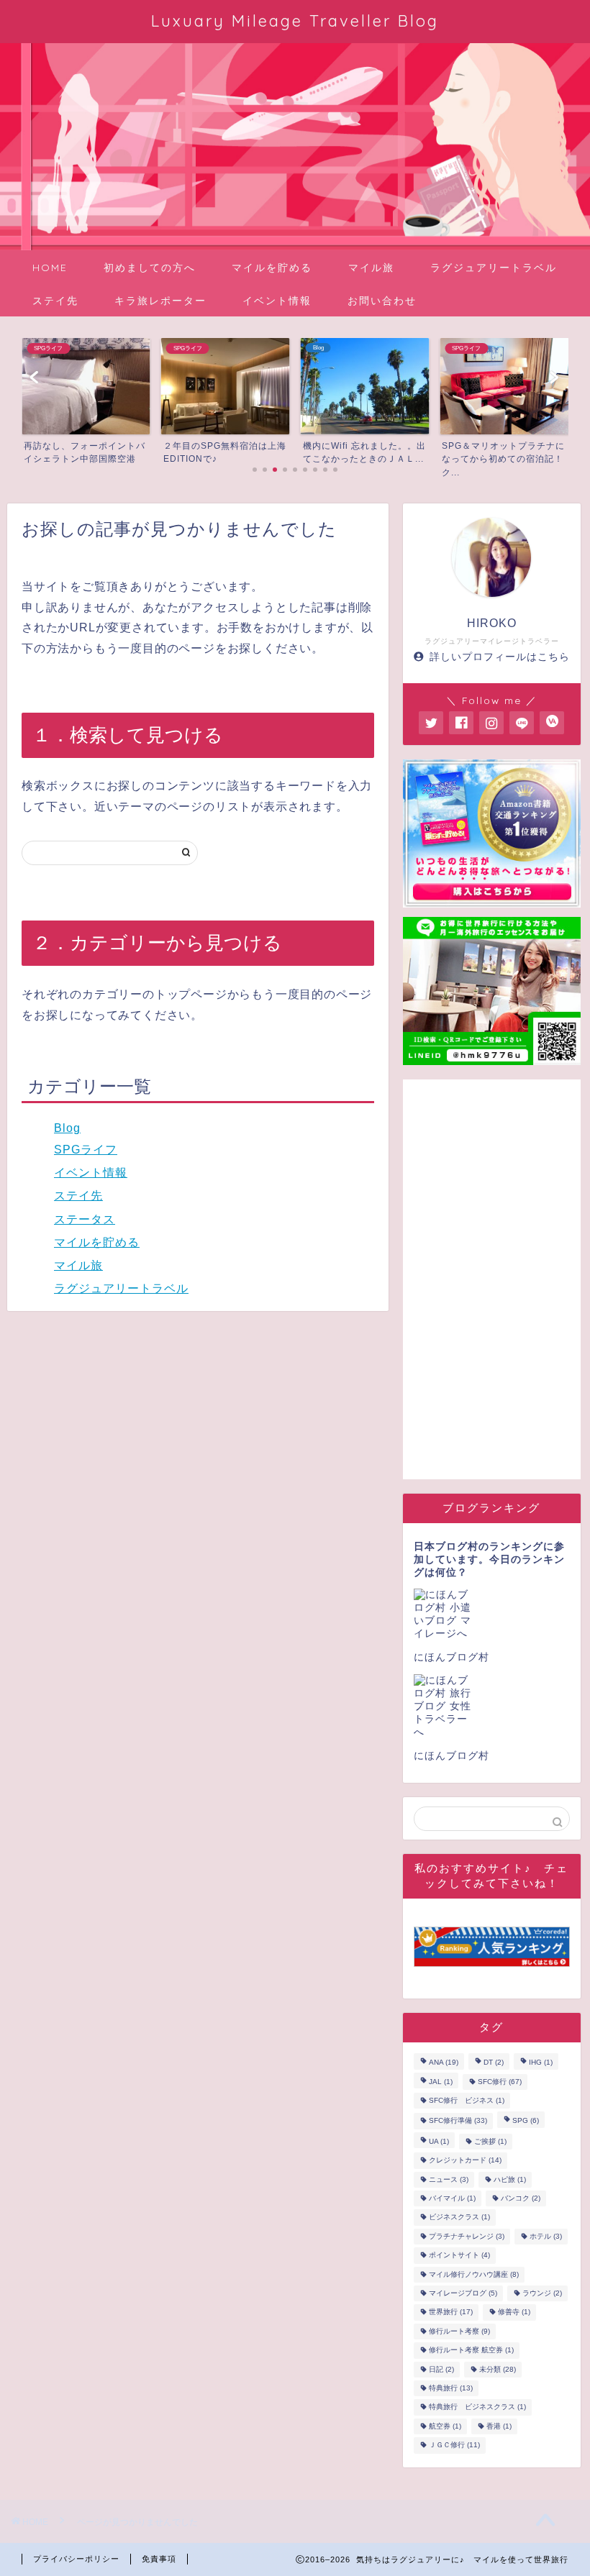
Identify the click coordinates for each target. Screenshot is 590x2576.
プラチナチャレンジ (467, 2236)
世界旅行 (451, 2312)
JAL (441, 2082)
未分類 (498, 2369)
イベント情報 (277, 301)
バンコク (521, 2198)
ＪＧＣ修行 (454, 2445)
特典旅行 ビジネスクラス (477, 2407)
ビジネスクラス (459, 2218)
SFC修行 (500, 2082)
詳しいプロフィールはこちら (500, 657)
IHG (541, 2063)
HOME (50, 268)
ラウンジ (542, 2293)
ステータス (85, 1219)
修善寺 (514, 2312)
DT (494, 2063)
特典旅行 (451, 2388)
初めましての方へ (150, 268)
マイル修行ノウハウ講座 (474, 2274)
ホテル (546, 2236)
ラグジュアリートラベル (494, 268)
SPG (526, 2121)
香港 (499, 2426)
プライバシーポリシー (76, 2559)
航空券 (445, 2426)
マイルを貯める (272, 268)
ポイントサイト (459, 2256)
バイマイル (452, 2198)
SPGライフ (86, 1150)
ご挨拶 (490, 2141)
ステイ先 (55, 301)
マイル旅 (371, 268)
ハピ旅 (510, 2179)
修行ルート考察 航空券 (471, 2351)
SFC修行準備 (458, 2121)
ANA (444, 2063)
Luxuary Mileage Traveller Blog (295, 20)
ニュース (449, 2179)
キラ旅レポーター (160, 301)
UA (439, 2141)
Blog (67, 1128)
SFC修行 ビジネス (467, 2100)
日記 (441, 2369)
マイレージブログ (463, 2293)
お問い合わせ (382, 301)
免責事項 (159, 2559)
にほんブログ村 (451, 1657)
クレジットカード (465, 2161)
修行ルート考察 (459, 2331)
